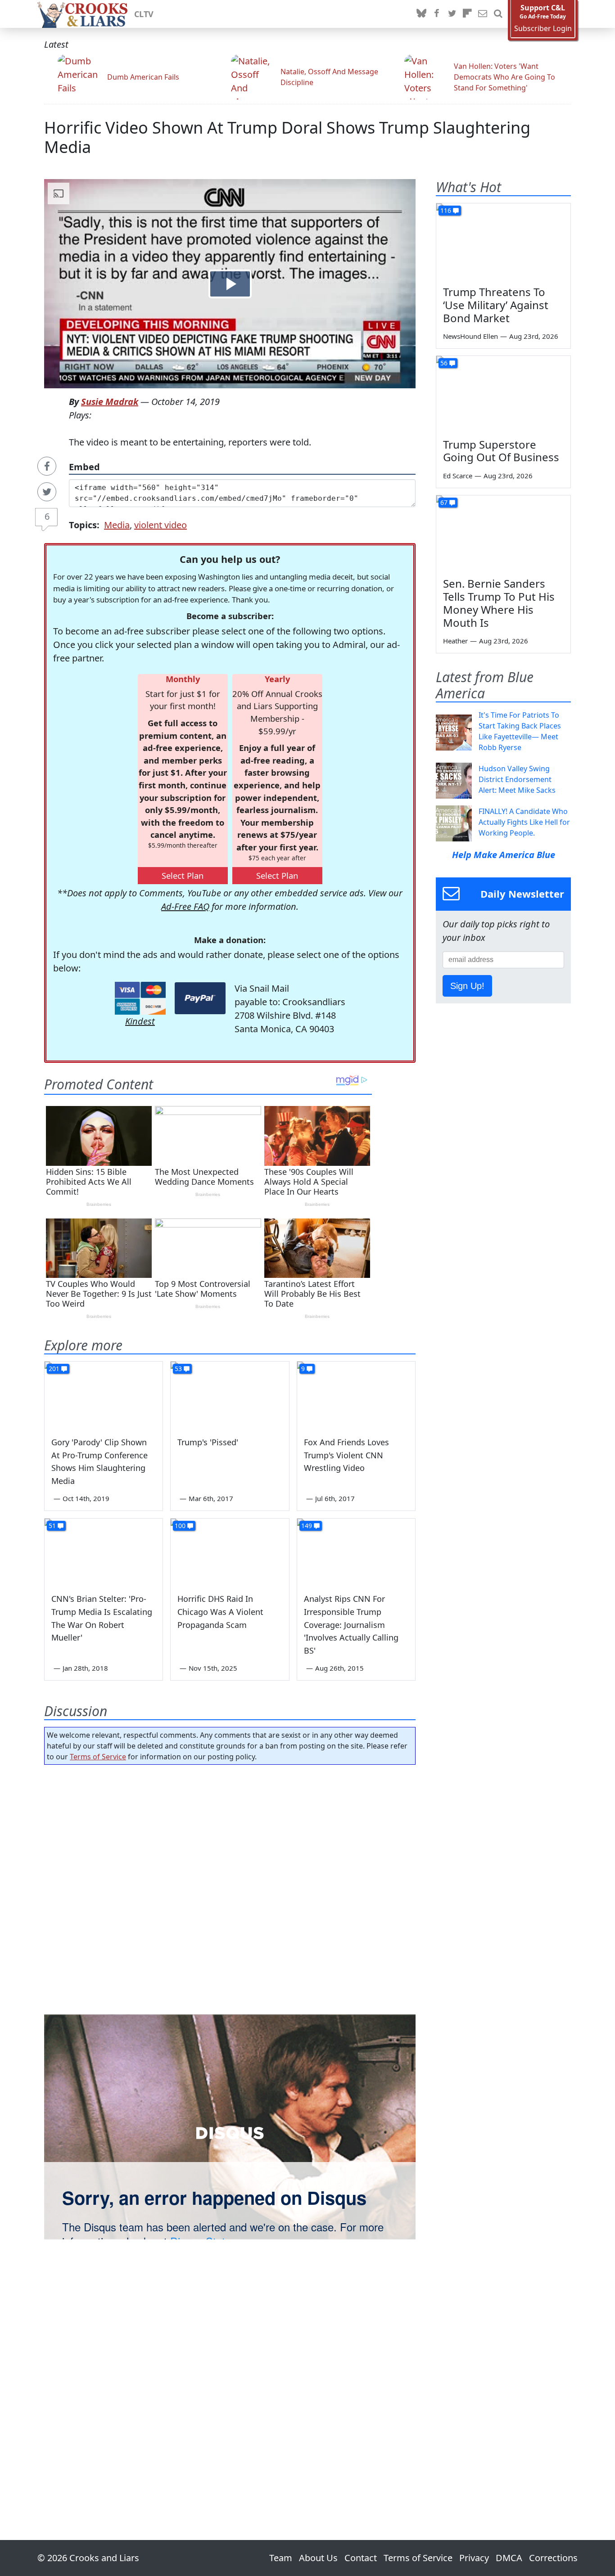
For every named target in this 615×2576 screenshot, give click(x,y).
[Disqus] (230, 2127)
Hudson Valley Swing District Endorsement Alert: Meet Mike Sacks (517, 779)
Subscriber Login (543, 29)
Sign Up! (467, 986)
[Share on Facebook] (47, 466)
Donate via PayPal (200, 998)
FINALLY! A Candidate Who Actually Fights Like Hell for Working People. (524, 822)
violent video (161, 525)
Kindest (140, 1021)
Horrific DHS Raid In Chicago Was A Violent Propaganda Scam (220, 1612)
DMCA (509, 2558)
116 (446, 210)
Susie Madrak (110, 402)
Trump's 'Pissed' (208, 1442)
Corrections (553, 2558)
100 (180, 1526)
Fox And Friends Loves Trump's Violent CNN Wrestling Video (346, 1455)
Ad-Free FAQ (185, 906)
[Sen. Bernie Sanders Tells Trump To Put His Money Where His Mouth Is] (503, 533)
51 (52, 1526)
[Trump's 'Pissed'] (230, 1395)
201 (54, 1369)
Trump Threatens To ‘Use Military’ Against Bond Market (496, 305)
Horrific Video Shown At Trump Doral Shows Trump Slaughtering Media (287, 137)
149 (307, 1526)
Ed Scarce (458, 476)
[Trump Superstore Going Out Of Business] (503, 394)
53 (178, 1369)
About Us (318, 2558)
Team (281, 2558)
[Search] (498, 14)
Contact (361, 2558)
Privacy (474, 2558)
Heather (455, 641)
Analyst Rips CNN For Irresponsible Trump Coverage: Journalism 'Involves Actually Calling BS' (351, 1625)
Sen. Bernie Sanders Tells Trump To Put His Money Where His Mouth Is (499, 603)
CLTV (144, 14)
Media (117, 525)
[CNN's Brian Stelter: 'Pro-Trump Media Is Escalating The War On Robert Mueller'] (104, 1552)
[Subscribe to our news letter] (483, 14)
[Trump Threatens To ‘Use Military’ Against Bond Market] (503, 241)
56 (444, 363)
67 (444, 502)
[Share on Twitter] (47, 492)
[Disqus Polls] (230, 1888)
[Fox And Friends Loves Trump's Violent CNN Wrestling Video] (356, 1395)
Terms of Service (98, 1757)
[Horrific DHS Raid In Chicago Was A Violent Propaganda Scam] (230, 1552)
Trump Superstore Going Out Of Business (501, 451)
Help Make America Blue (504, 855)
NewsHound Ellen (470, 336)
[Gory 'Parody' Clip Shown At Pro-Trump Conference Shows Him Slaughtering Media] (104, 1395)
